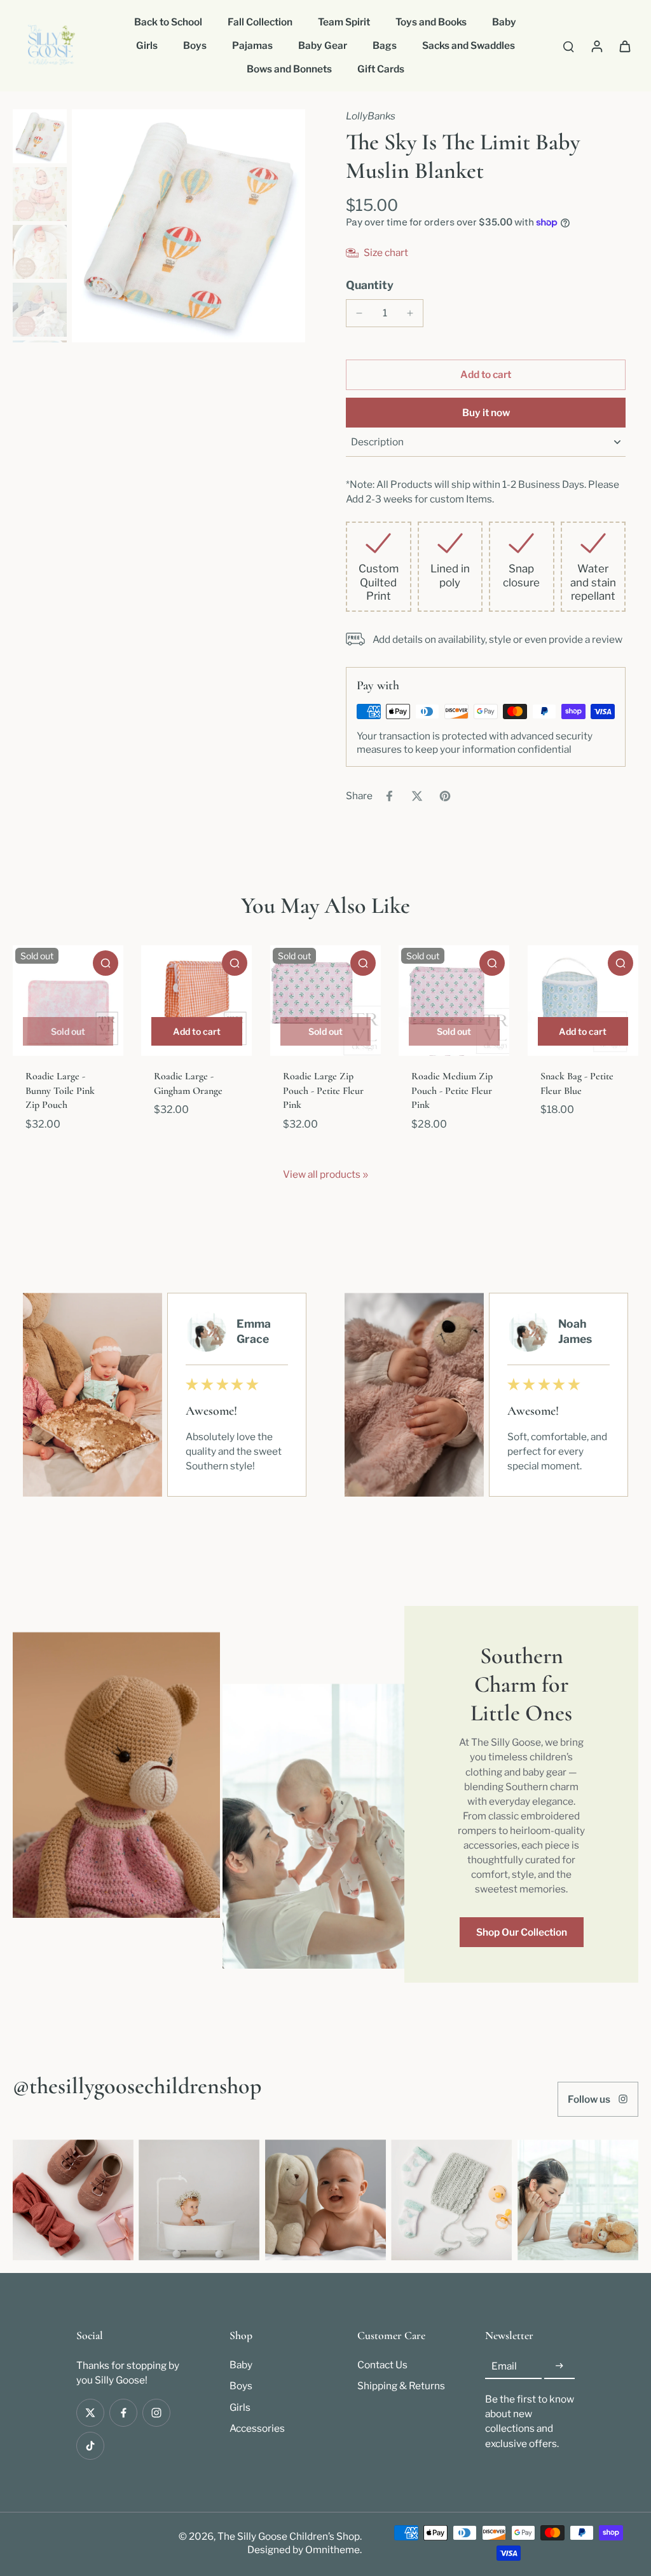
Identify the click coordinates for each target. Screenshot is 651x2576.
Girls (240, 2407)
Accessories (257, 2428)
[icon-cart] (624, 46)
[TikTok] (90, 2446)
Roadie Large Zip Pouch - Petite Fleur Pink (323, 1090)
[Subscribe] (559, 2366)
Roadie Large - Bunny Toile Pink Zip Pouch (60, 1090)
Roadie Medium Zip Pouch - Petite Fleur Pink (452, 1090)
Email (504, 2366)
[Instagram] (156, 2413)
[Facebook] (123, 2413)
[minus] (359, 313)
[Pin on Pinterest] (445, 796)
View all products (322, 1174)
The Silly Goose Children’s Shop (289, 2536)
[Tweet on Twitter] (417, 796)
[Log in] (596, 46)
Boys (241, 2386)
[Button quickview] (106, 963)
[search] (568, 46)
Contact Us (382, 2365)
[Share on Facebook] (389, 796)
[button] (486, 374)
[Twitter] (90, 2413)
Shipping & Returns (401, 2386)
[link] (366, 1175)
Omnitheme (332, 2550)
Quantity (370, 285)
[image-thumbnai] (40, 136)
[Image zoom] (188, 226)
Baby (241, 2365)
